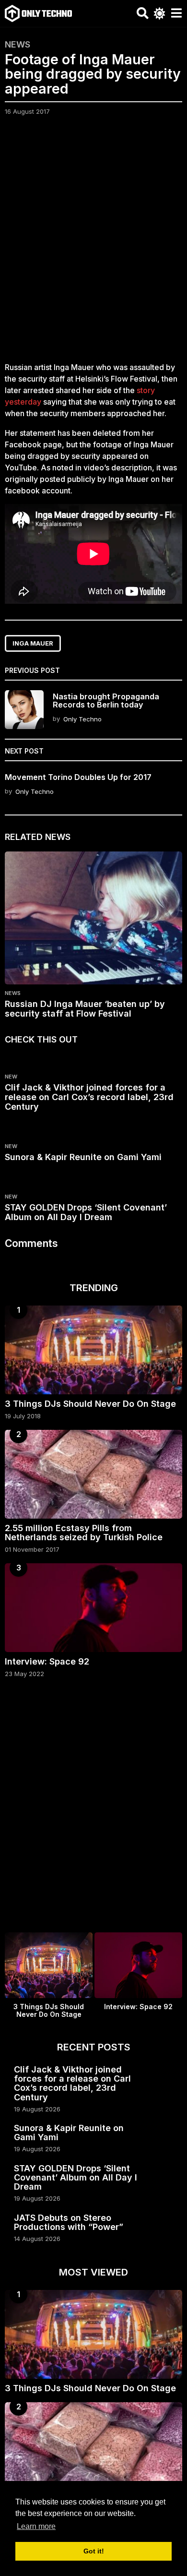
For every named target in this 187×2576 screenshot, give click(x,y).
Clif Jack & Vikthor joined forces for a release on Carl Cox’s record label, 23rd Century (89, 1097)
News (18, 45)
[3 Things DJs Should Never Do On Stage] (93, 1350)
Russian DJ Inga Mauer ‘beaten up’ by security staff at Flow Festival (85, 1009)
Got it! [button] (94, 2551)
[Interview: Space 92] (93, 1608)
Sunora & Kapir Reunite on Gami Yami (83, 1157)
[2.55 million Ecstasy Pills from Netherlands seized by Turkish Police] (93, 1474)
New (11, 1077)
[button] (143, 13)
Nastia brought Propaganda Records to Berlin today (106, 701)
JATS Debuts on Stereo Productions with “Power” (69, 2222)
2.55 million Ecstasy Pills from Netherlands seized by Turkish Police (84, 1533)
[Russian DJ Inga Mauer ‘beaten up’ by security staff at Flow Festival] (93, 918)
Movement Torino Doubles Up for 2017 (78, 777)
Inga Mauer (33, 643)
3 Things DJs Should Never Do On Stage (90, 1404)
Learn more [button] (36, 2526)
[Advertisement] (93, 245)
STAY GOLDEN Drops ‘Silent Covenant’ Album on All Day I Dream (86, 1212)
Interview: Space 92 (47, 1661)
